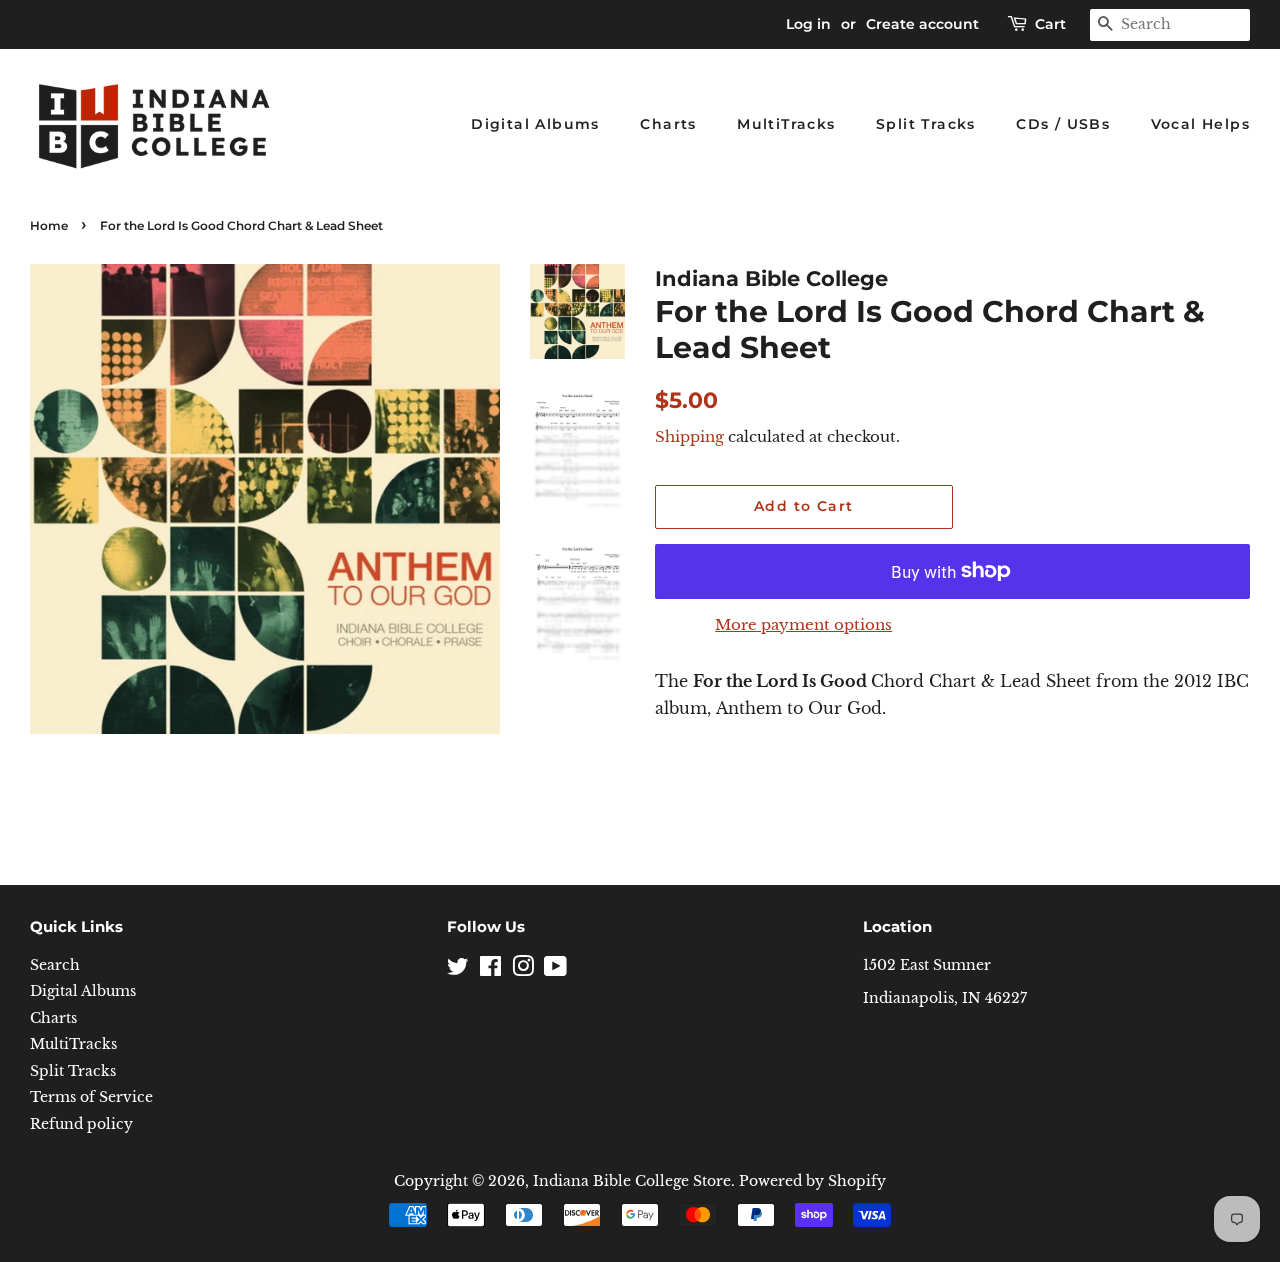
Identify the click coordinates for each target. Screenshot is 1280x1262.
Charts (668, 124)
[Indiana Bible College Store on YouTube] (555, 970)
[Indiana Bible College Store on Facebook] (490, 970)
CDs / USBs (1063, 124)
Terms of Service (91, 1097)
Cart (1050, 24)
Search (55, 965)
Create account (922, 24)
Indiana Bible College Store (632, 1181)
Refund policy (81, 1124)
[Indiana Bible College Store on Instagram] (523, 970)
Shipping (689, 436)
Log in (808, 24)
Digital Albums (535, 124)
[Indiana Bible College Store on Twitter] (458, 970)
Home (49, 225)
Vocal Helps (1200, 124)
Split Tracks (926, 124)
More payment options (803, 624)
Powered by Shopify (812, 1181)
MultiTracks (786, 124)
